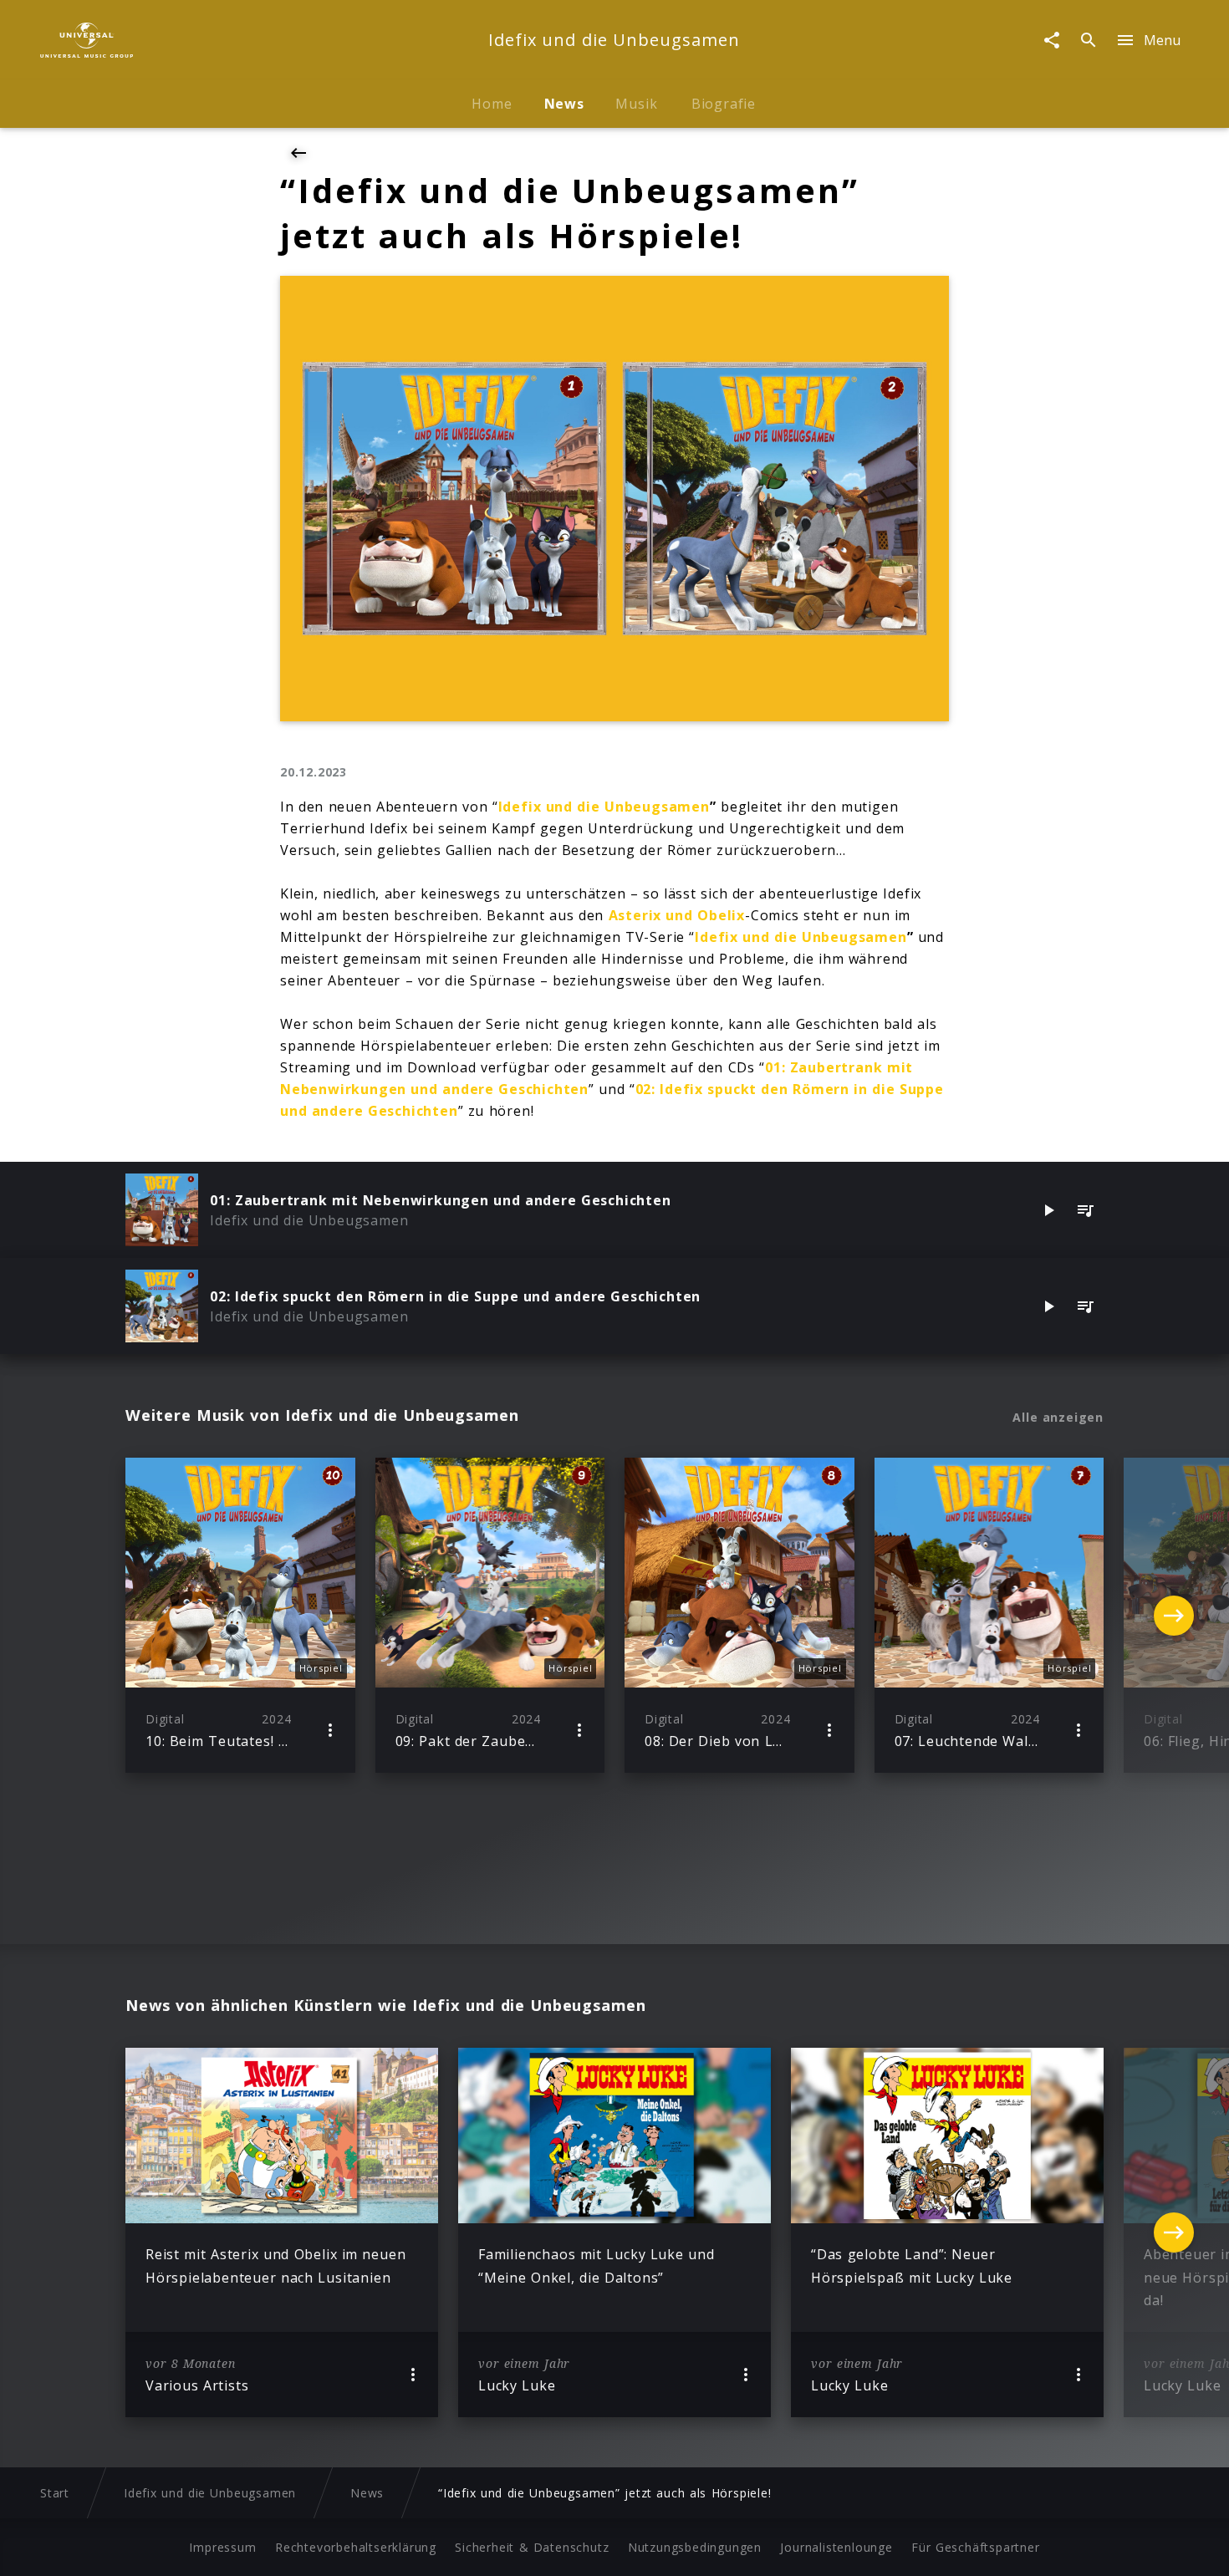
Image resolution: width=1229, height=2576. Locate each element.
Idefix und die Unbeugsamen (604, 807)
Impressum (222, 2547)
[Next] (1174, 1616)
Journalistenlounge (836, 2547)
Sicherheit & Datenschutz (532, 2547)
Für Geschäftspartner (975, 2547)
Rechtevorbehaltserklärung (356, 2547)
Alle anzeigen (1058, 1418)
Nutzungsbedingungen (695, 2547)
